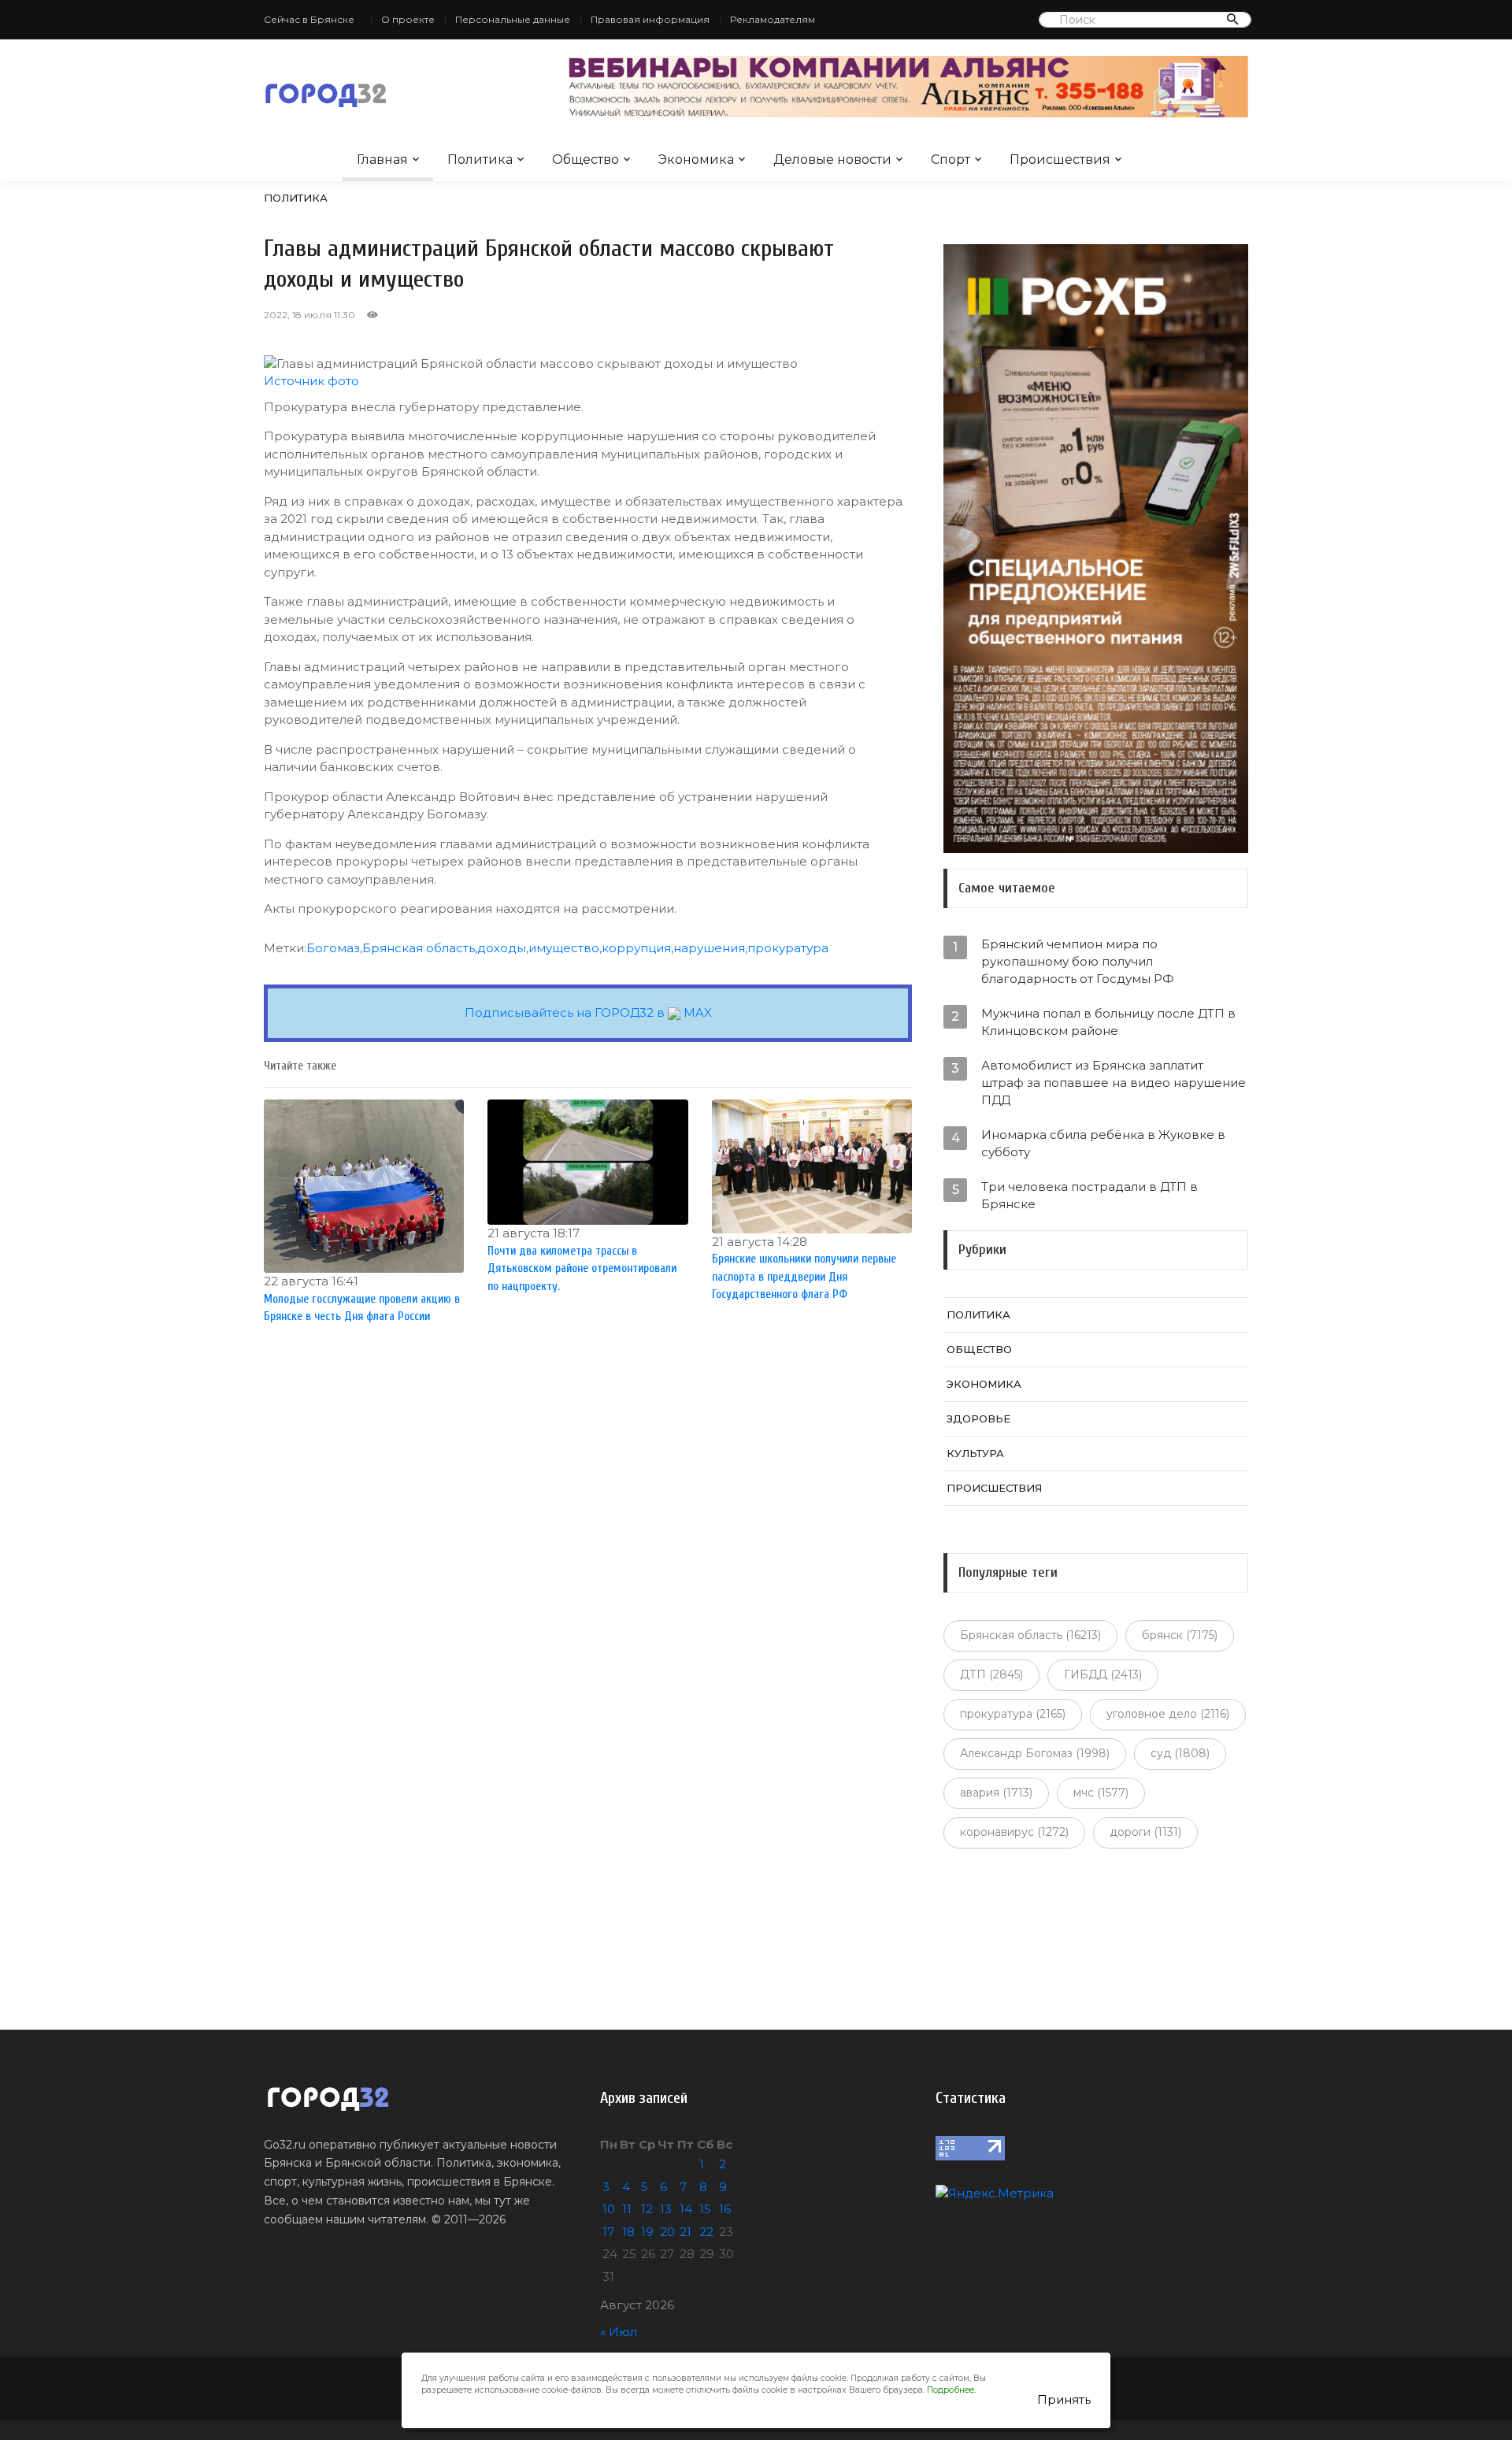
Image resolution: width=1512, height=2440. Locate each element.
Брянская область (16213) (1030, 1635)
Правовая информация (650, 19)
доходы (502, 948)
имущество (564, 948)
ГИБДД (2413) (1103, 1674)
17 (608, 2232)
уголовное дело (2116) (1168, 1714)
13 (666, 2209)
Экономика (696, 159)
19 (647, 2232)
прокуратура (788, 948)
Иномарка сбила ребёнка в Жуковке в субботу (1103, 1143)
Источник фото (311, 381)
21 (686, 2232)
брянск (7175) (1180, 1635)
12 (647, 2209)
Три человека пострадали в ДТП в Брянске (1090, 1195)
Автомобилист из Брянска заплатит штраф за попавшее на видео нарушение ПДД (1114, 1083)
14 (686, 2209)
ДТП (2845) (991, 1674)
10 (609, 2209)
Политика (480, 159)
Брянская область (419, 948)
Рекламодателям (773, 19)
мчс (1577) (1101, 1793)
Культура (975, 1453)
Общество (586, 159)
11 (627, 2209)
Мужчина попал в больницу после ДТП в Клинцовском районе (1108, 1022)
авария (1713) (996, 1793)
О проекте (408, 19)
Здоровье (978, 1418)
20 (667, 2232)
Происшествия (1060, 159)
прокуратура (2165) (1013, 1714)
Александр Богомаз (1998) (1035, 1753)
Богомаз (333, 948)
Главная (382, 159)
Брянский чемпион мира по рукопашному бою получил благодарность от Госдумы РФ (1078, 961)
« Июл (619, 2332)
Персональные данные (513, 19)
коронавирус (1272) (1014, 1832)
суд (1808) (1180, 1753)
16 (725, 2209)
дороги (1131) (1145, 1832)
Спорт (951, 159)
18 (628, 2232)
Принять (1064, 2399)
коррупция (636, 948)
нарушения (709, 948)
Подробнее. (951, 2390)
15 (705, 2209)
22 (706, 2232)
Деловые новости (832, 159)
